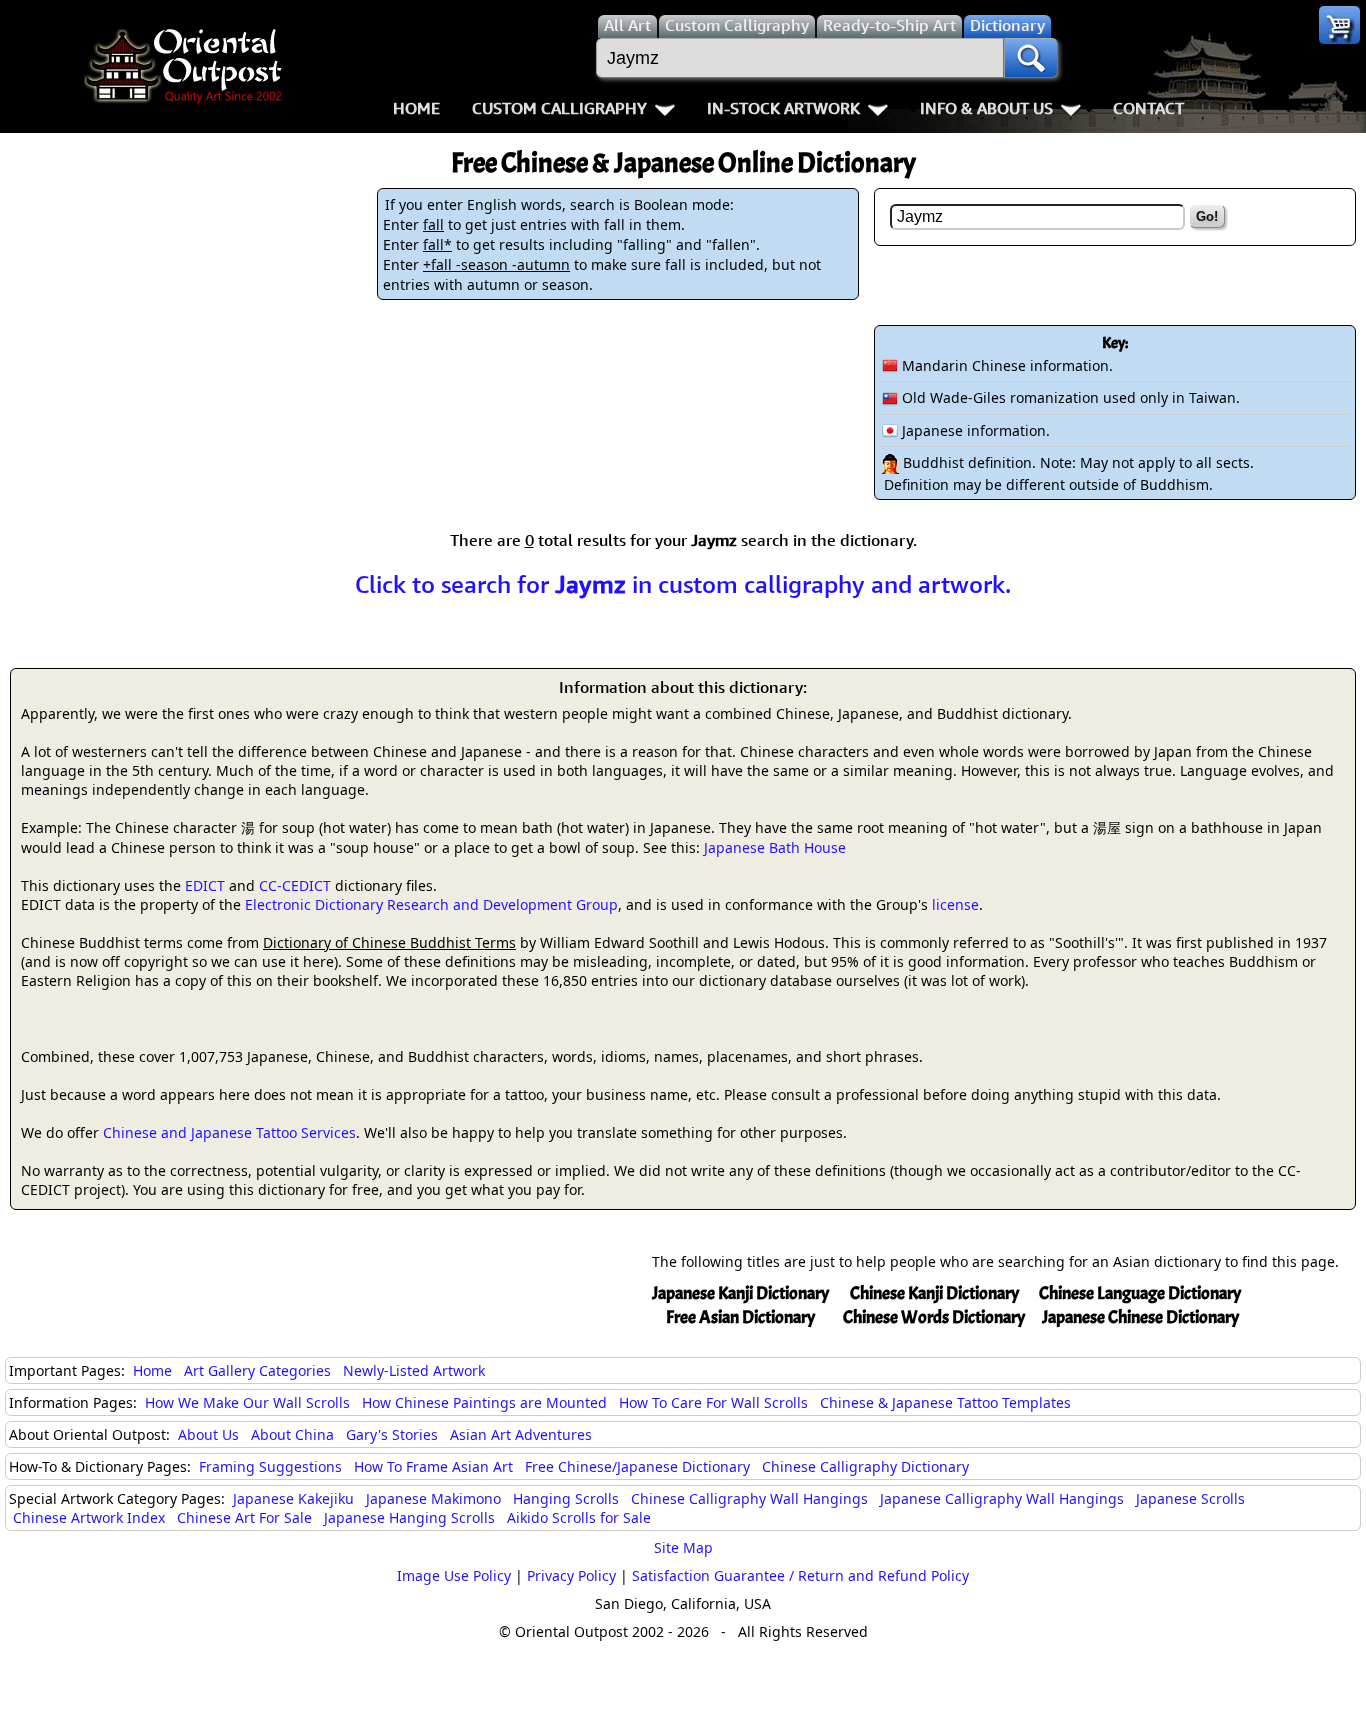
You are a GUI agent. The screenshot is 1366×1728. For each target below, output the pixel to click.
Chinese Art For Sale (244, 1517)
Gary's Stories (392, 1434)
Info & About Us (986, 108)
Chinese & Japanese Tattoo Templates (945, 1402)
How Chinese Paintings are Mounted (484, 1402)
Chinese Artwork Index (89, 1517)
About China (292, 1434)
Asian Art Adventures (521, 1434)
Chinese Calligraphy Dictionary (865, 1466)
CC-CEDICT (295, 885)
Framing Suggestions (270, 1466)
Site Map (683, 1547)
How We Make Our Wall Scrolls (247, 1402)
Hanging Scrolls (566, 1498)
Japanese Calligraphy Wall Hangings (1002, 1498)
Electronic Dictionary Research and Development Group (431, 904)
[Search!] (1031, 58)
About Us (208, 1434)
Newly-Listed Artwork (414, 1370)
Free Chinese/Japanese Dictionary (637, 1466)
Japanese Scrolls (1190, 1498)
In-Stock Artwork (783, 108)
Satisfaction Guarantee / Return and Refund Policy (800, 1575)
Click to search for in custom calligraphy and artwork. (683, 584)
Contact (1148, 108)
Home (416, 108)
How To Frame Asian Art (433, 1466)
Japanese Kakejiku (293, 1498)
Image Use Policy (454, 1575)
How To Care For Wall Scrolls (713, 1402)
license (955, 904)
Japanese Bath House (775, 847)
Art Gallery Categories (257, 1370)
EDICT (205, 885)
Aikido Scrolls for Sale (579, 1517)
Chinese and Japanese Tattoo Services (229, 1132)
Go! (1207, 216)
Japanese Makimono (433, 1498)
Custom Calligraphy (559, 108)
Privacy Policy (571, 1575)
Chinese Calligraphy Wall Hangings (749, 1498)
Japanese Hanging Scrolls (409, 1517)
